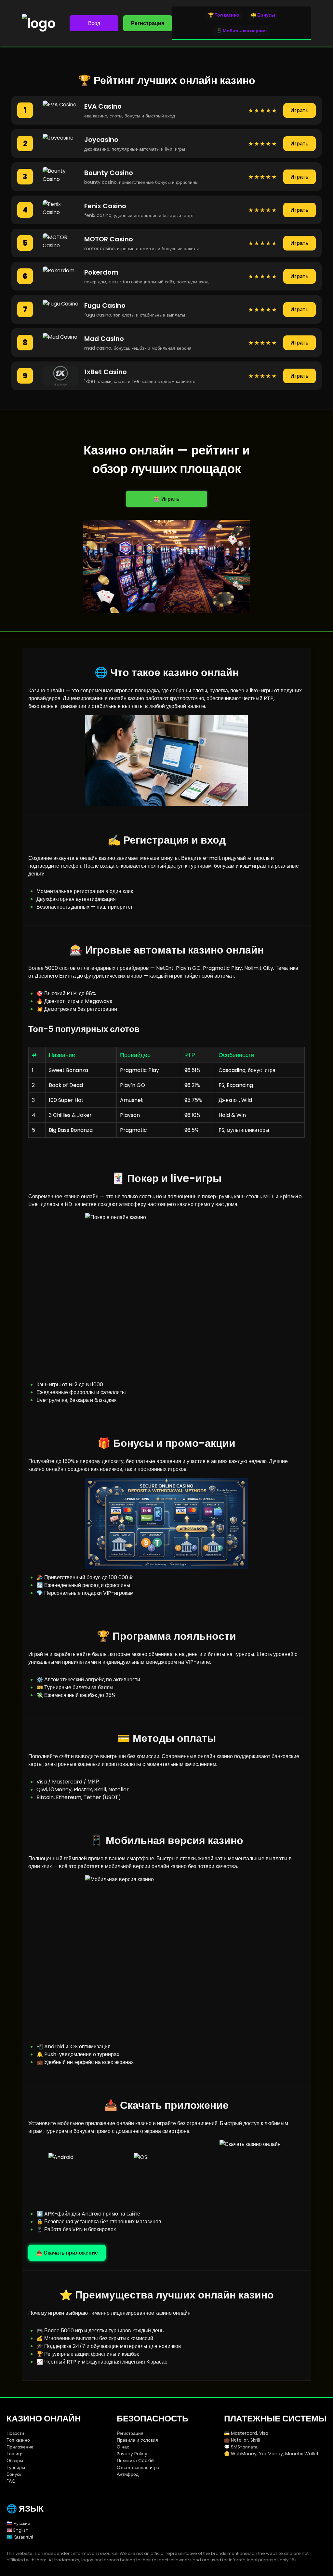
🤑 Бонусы (263, 15)
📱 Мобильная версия (241, 31)
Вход (94, 23)
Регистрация (148, 23)
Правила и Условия (137, 2440)
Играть (300, 110)
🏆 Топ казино (224, 15)
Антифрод (128, 2474)
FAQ (11, 2481)
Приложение (20, 2447)
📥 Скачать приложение (67, 2253)
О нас (123, 2447)
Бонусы (14, 2474)
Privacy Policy (132, 2454)
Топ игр (14, 2454)
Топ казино (18, 2440)
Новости (15, 2433)
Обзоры (15, 2461)
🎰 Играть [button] (166, 499)
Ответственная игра (138, 2467)
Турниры (16, 2467)
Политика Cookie (135, 2461)
